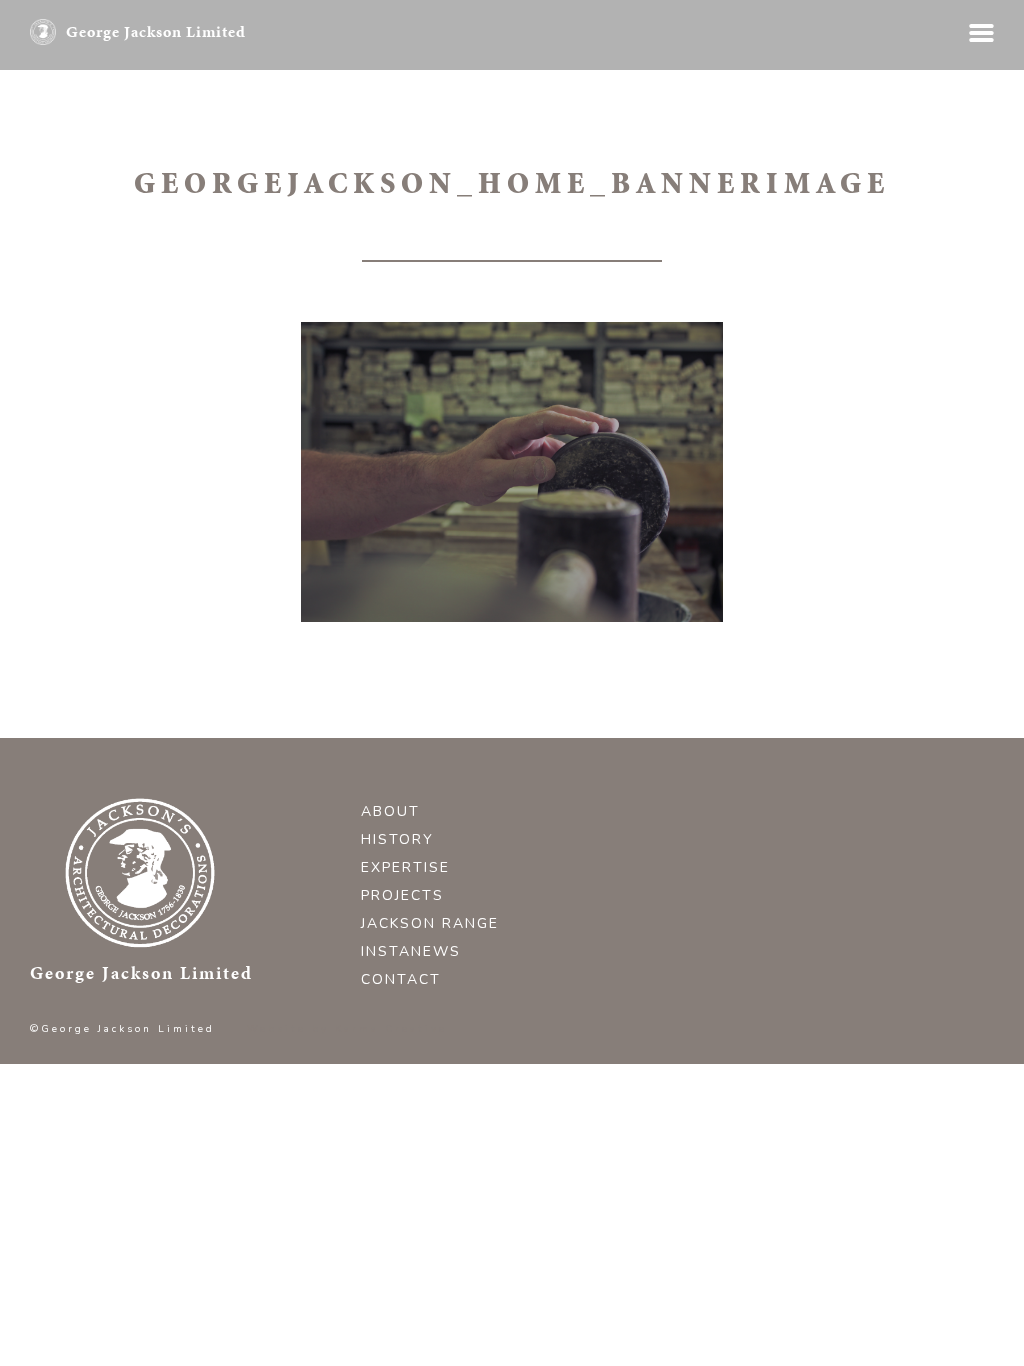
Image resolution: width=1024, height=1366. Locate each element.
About (390, 811)
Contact (401, 979)
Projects (402, 895)
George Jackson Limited (156, 31)
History (397, 839)
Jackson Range (430, 923)
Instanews (411, 951)
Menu (981, 33)
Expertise (405, 867)
